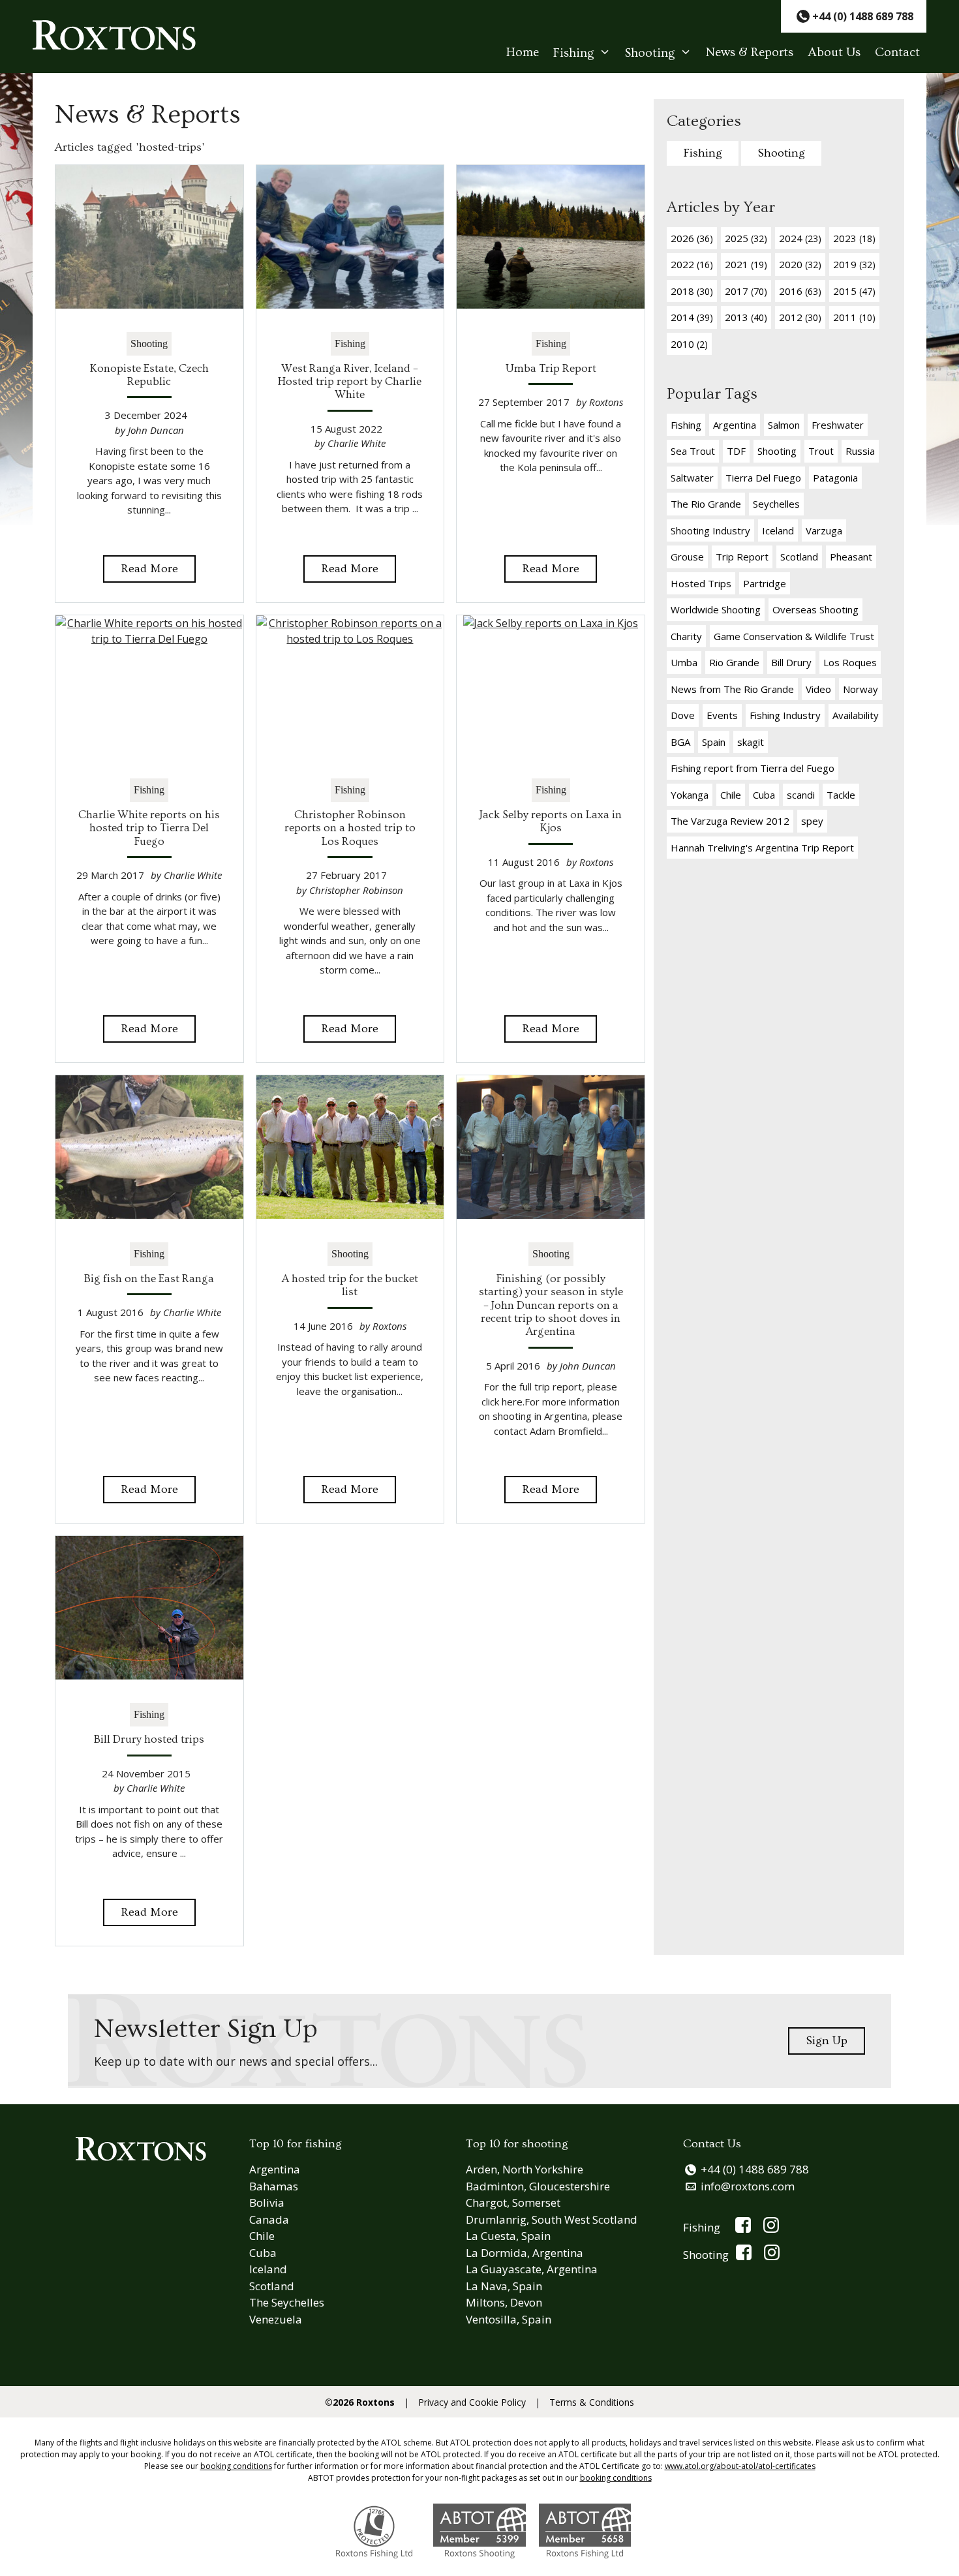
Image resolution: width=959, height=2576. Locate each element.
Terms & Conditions (592, 2402)
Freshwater (838, 425)
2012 (800, 317)
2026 (692, 238)
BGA (680, 742)
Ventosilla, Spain (509, 2319)
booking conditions (236, 2466)
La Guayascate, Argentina (532, 2269)
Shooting (650, 53)
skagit (751, 742)
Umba (684, 662)
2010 (689, 344)
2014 (692, 317)
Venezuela (276, 2319)
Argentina (735, 425)
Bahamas (274, 2186)
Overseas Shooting (815, 609)
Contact (897, 53)
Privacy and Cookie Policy (472, 2402)
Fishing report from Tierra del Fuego (753, 768)
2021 (746, 264)
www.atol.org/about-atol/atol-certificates (740, 2466)
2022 (692, 264)
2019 (854, 264)
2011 (854, 317)
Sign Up (827, 2041)
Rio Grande (734, 662)
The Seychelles (287, 2302)
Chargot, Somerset (513, 2202)
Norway (860, 689)
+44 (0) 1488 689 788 (755, 2169)
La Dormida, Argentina (525, 2253)
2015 (854, 291)
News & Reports (750, 53)
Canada (269, 2219)
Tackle (841, 795)
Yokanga (690, 795)
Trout (821, 451)
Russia (860, 451)
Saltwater (692, 478)
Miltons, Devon (504, 2302)
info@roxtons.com (748, 2186)
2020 (800, 264)
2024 (800, 238)
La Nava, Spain (504, 2286)
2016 (800, 291)
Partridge (765, 583)
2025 (746, 238)
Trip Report (742, 557)
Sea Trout (693, 451)
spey (812, 821)
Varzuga (824, 530)
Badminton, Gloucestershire (538, 2186)
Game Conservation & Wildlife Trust (794, 636)
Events (722, 715)
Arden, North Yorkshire (525, 2169)
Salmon (784, 425)
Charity (686, 636)
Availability (856, 715)
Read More (149, 569)
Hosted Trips (701, 583)
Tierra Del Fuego (763, 478)
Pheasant (851, 557)
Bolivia (267, 2202)
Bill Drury (791, 662)
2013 (746, 317)
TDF (736, 451)
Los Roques (850, 662)
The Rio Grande (706, 504)
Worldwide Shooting (716, 609)
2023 (854, 238)
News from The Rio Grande (732, 689)
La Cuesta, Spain (508, 2236)
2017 (746, 291)
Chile (731, 795)
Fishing (574, 53)
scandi (801, 795)
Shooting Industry (710, 530)
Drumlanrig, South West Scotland (552, 2219)
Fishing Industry (785, 715)
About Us (834, 53)
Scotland (799, 557)
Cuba (764, 795)
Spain (714, 742)
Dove (683, 715)
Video (818, 689)
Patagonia (835, 478)
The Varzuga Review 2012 (730, 821)
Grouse (687, 557)
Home (523, 53)
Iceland (778, 530)
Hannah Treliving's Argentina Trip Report (762, 848)
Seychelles (776, 504)
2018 (692, 291)
